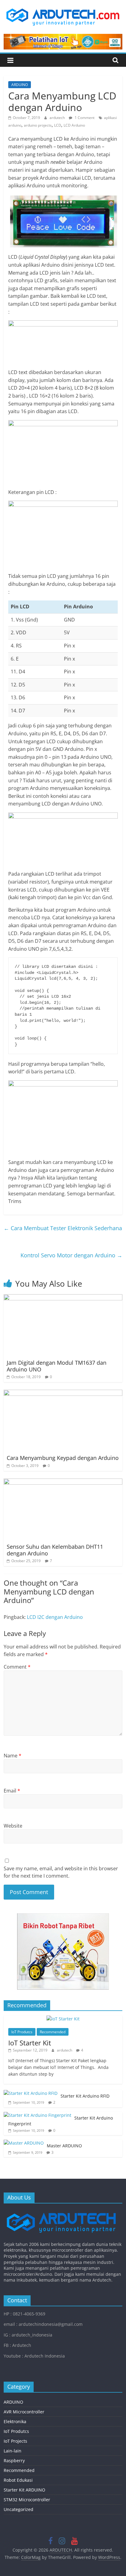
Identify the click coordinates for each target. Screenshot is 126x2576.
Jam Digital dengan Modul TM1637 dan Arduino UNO (57, 1366)
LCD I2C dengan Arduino (55, 1617)
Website (13, 1826)
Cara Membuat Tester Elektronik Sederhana (63, 1228)
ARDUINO (20, 85)
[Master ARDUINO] (24, 2143)
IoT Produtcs (22, 2032)
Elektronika (15, 2421)
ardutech (58, 118)
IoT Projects (15, 2441)
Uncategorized (19, 2509)
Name (13, 1756)
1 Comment (84, 118)
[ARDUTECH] (61, 2211)
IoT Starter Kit (30, 2043)
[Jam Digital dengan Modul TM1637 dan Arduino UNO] (63, 1298)
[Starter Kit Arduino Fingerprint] (37, 2115)
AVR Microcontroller (24, 2412)
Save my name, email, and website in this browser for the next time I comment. (61, 1872)
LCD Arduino (74, 125)
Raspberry (14, 2461)
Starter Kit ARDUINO (24, 2490)
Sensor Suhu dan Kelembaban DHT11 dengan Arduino (55, 1550)
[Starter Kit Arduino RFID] (31, 2093)
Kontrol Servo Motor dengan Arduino (71, 1255)
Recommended (53, 2032)
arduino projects (38, 125)
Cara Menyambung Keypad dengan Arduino (63, 1458)
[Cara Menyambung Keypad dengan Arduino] (63, 1393)
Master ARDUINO (64, 2146)
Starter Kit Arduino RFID (85, 2096)
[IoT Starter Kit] (63, 2019)
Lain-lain (13, 2451)
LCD (58, 125)
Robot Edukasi (18, 2480)
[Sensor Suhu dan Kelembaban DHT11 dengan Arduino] (63, 1482)
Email (12, 1791)
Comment (17, 1667)
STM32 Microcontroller (27, 2500)
